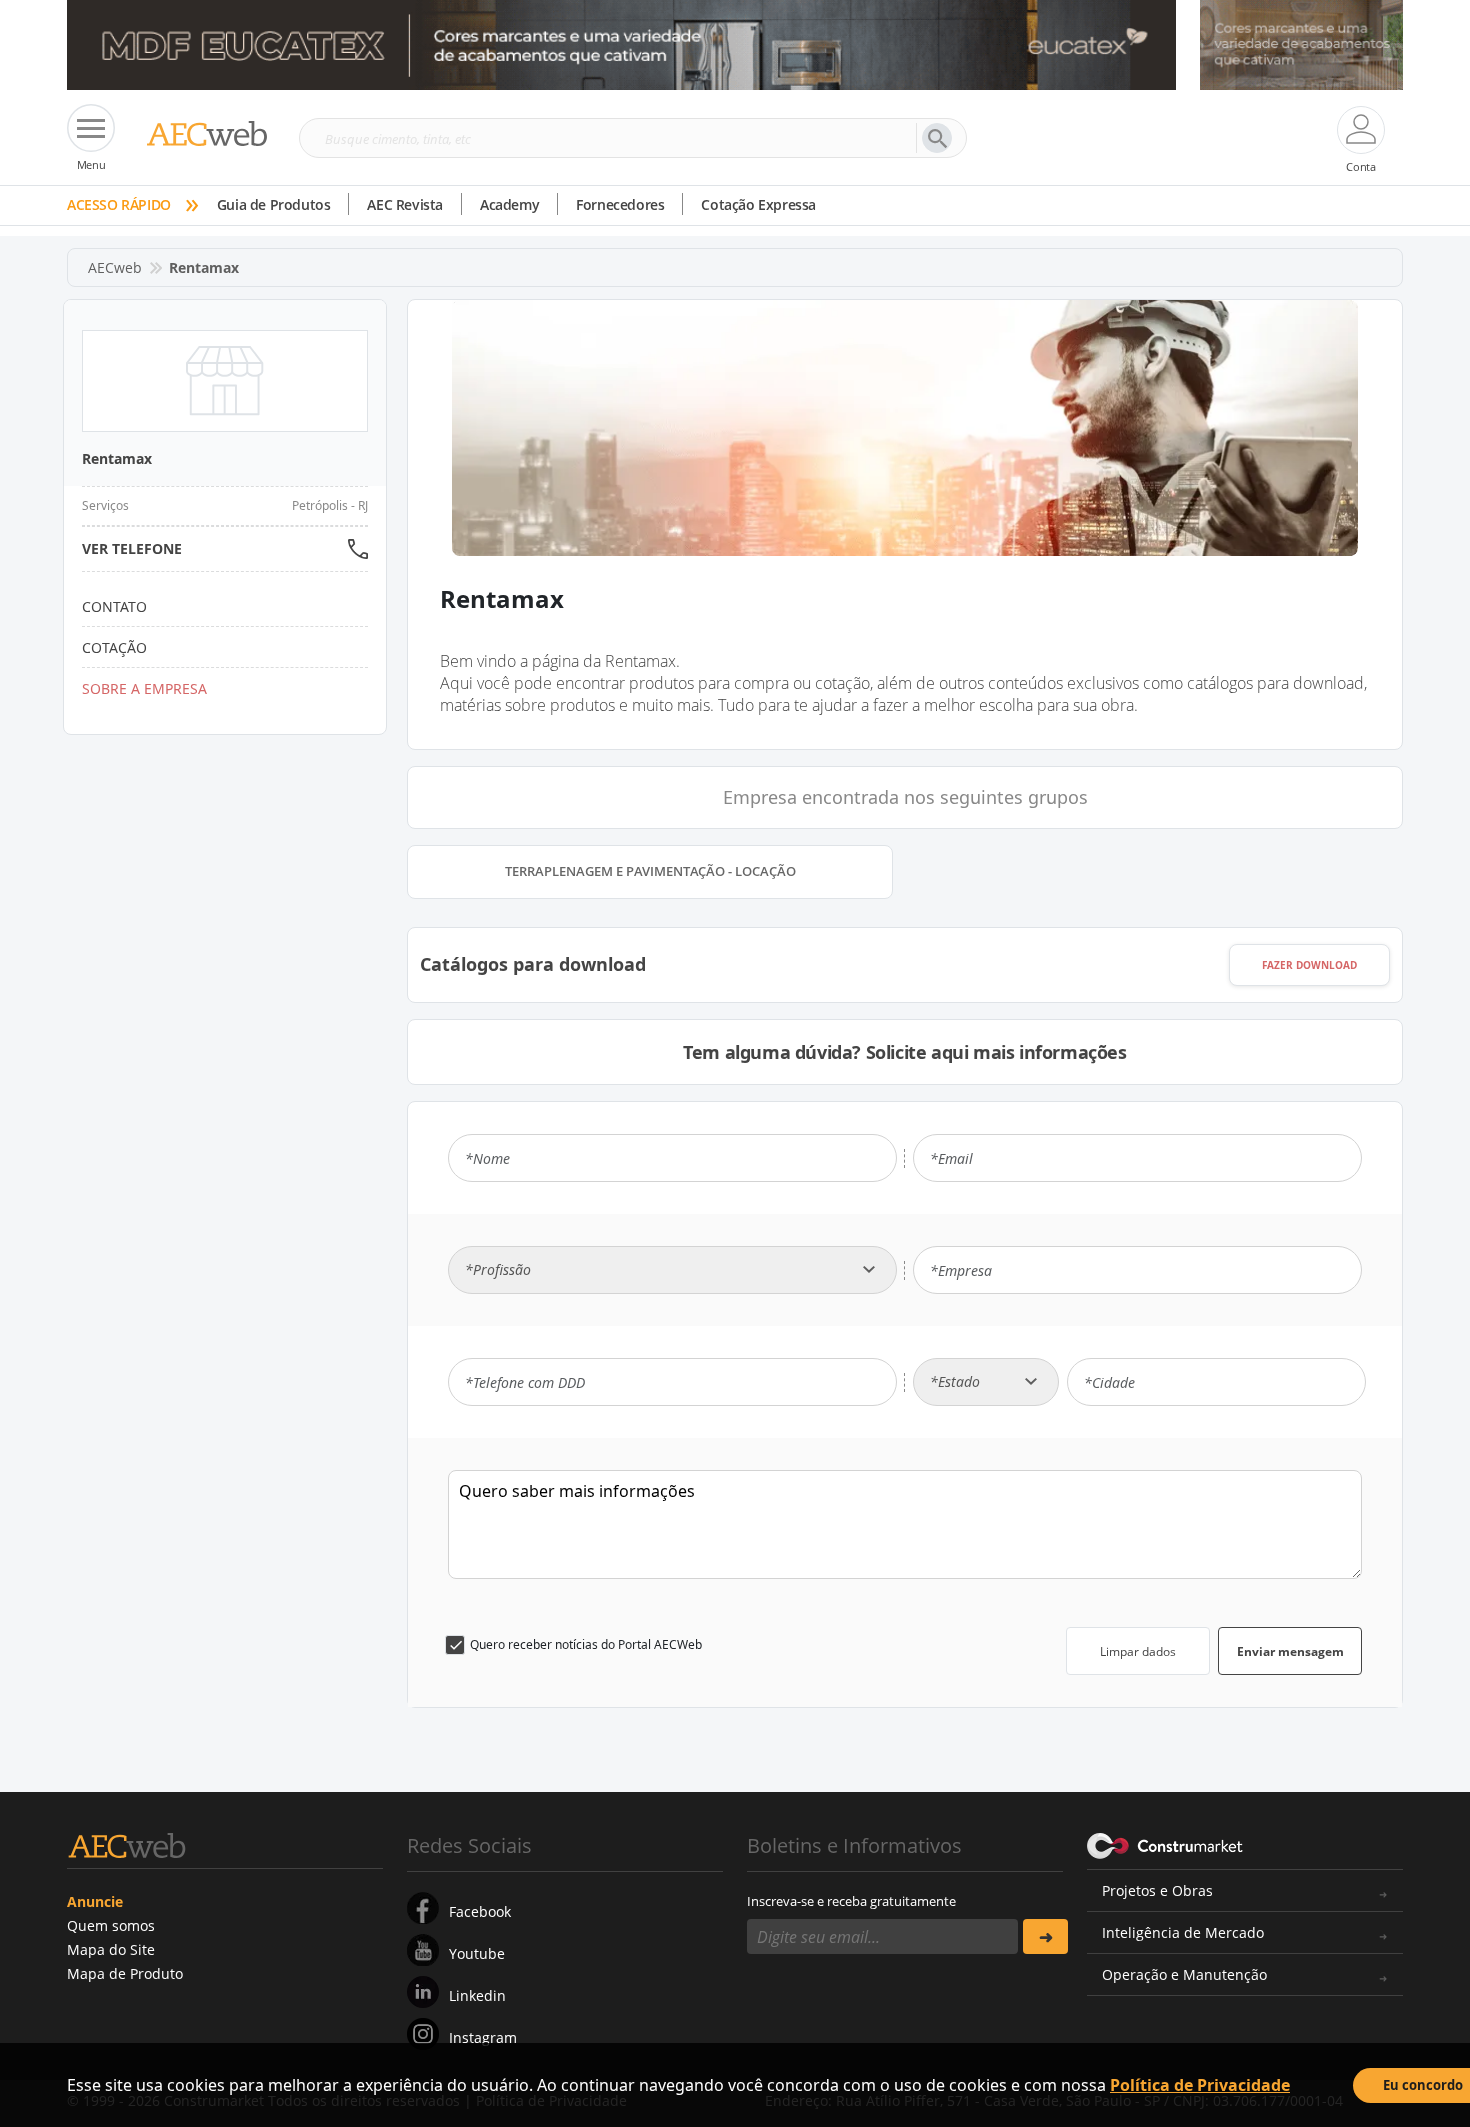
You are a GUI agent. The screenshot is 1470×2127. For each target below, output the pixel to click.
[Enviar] (1045, 1936)
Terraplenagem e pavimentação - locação (650, 871)
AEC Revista (405, 204)
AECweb (115, 267)
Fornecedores (620, 204)
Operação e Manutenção (1184, 1974)
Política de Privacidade (1200, 2085)
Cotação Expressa (758, 204)
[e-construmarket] (1165, 1844)
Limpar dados (1138, 1651)
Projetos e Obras (1157, 1890)
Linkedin (477, 1995)
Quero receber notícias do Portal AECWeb (586, 1644)
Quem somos (111, 1925)
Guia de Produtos (274, 204)
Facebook (480, 1911)
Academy (509, 204)
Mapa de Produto (125, 1973)
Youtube (477, 1953)
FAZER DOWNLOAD (1309, 965)
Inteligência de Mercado (1183, 1932)
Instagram (483, 2037)
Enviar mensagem (1290, 1651)
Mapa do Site (111, 1949)
